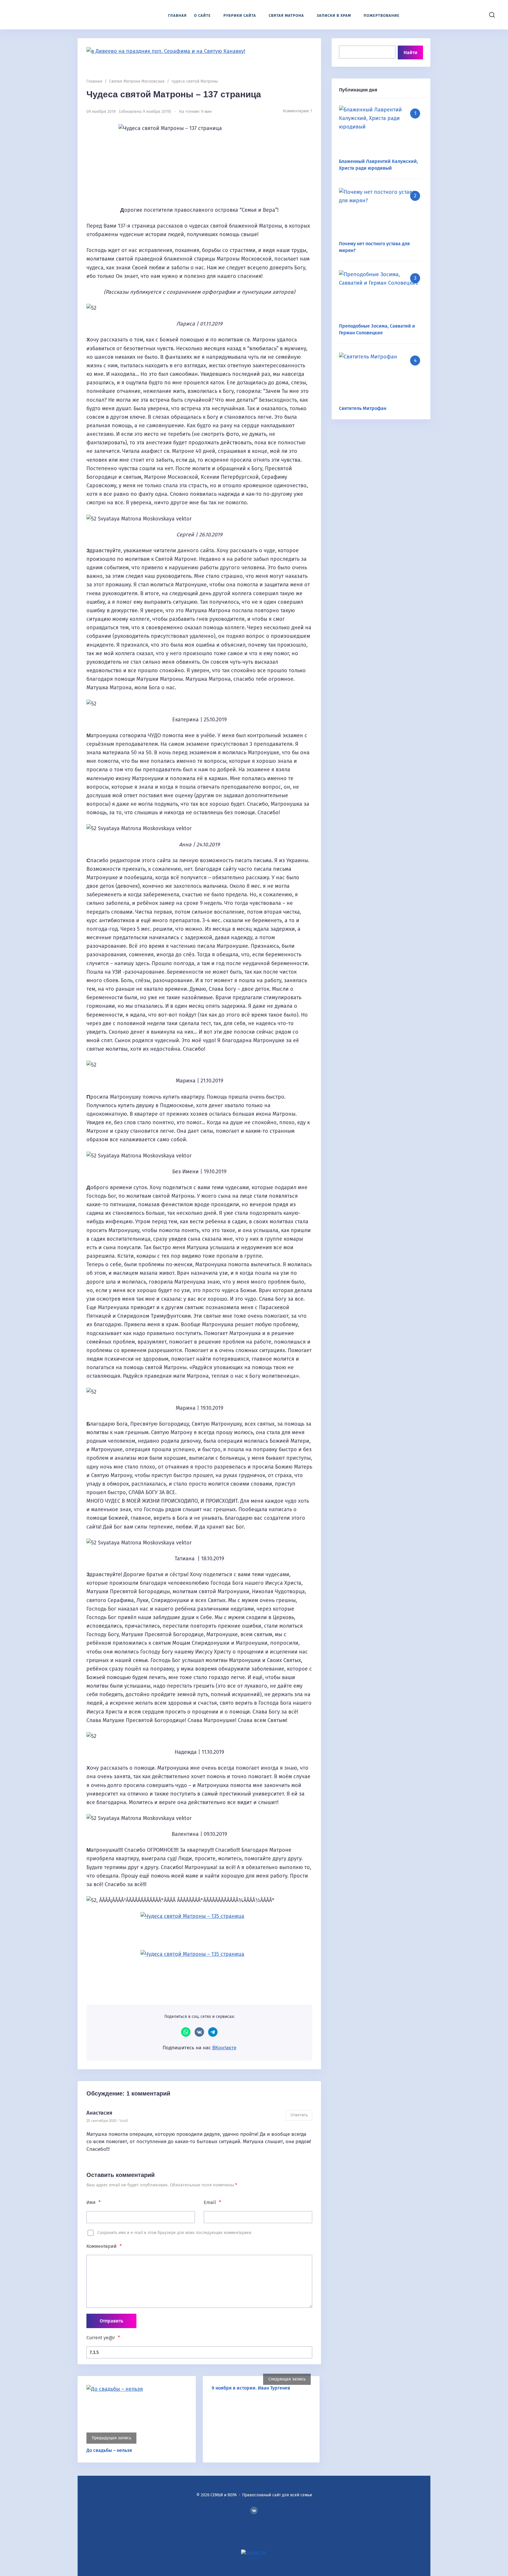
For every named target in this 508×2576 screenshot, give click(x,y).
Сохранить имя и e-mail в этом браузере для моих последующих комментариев (174, 2233)
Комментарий (104, 2246)
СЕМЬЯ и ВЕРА (49, 15)
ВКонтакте (199, 2032)
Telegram (213, 2032)
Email (212, 2202)
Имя (93, 2202)
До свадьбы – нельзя (109, 2450)
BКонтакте (254, 2510)
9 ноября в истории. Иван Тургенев (251, 2388)
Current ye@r (103, 2338)
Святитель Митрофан (363, 408)
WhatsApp (186, 2032)
